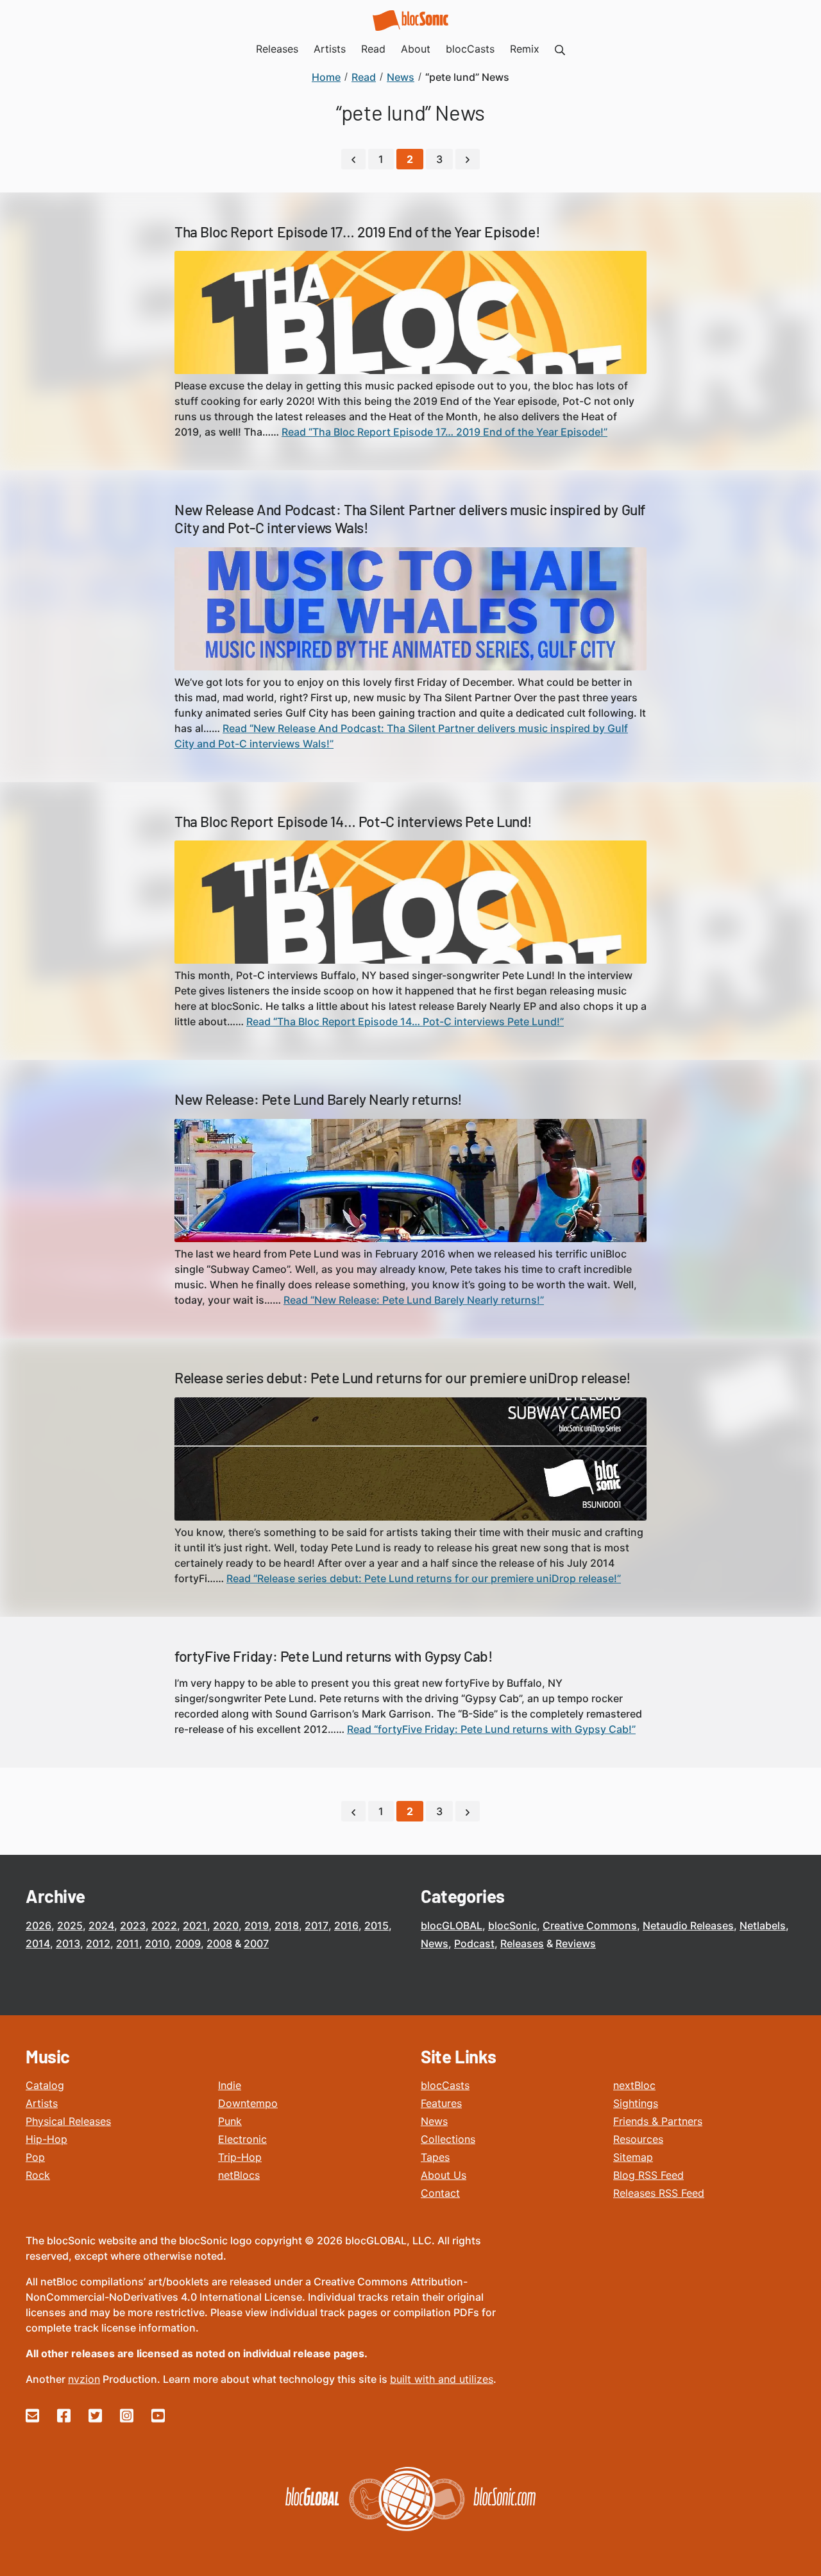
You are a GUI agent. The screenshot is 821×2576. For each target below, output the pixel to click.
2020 (226, 1925)
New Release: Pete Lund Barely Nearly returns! (318, 1099)
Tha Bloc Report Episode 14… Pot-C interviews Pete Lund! (353, 821)
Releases (522, 1943)
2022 (164, 1925)
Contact (440, 2193)
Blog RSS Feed (648, 2175)
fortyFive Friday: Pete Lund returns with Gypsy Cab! (334, 1656)
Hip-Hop (47, 2139)
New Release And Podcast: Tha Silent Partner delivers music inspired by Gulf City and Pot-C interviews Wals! (410, 518)
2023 (133, 1925)
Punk (230, 2121)
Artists (42, 2103)
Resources (638, 2139)
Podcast (474, 1943)
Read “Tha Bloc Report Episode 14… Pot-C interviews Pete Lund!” (405, 1021)
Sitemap (633, 2157)
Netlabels (763, 1925)
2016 (346, 1925)
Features (441, 2103)
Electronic (242, 2139)
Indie (230, 2085)
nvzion (84, 2379)
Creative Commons (590, 1925)
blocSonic (512, 1925)
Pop (35, 2157)
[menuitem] (560, 49)
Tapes (435, 2157)
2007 (256, 1943)
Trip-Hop (240, 2157)
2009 (188, 1943)
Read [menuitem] (373, 49)
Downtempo (248, 2103)
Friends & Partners (658, 2121)
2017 (317, 1925)
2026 (38, 1925)
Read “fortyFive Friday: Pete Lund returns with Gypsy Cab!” (491, 1729)
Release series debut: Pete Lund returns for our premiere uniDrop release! (403, 1378)
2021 (195, 1925)
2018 (287, 1925)
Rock (38, 2175)
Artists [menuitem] (330, 49)
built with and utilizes (442, 2379)
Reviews (576, 1943)
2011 (128, 1943)
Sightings (636, 2103)
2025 (70, 1925)
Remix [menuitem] (525, 49)
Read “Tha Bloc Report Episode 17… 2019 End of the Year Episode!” (444, 432)
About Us (444, 2175)
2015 (377, 1925)
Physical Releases (68, 2121)
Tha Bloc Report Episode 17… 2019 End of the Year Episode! (357, 232)
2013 (68, 1943)
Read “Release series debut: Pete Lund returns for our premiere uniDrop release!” (424, 1578)
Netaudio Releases (688, 1925)
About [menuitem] (416, 49)
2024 (101, 1925)
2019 (257, 1925)
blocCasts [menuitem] (470, 49)
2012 (98, 1943)
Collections (448, 2139)
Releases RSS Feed (659, 2193)
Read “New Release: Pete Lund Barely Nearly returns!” (414, 1300)
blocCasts (445, 2085)
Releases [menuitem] (277, 49)
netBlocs (239, 2175)
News (435, 1943)
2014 (38, 1943)
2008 (219, 1943)
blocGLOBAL (452, 1925)
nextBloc (634, 2085)
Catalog (45, 2085)
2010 (157, 1943)
